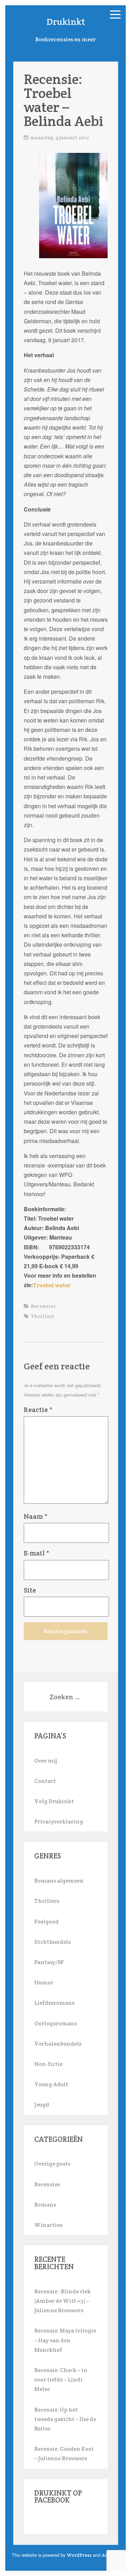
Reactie (38, 1410)
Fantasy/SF (49, 1962)
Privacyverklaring (59, 1822)
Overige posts (52, 2164)
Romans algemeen (59, 1881)
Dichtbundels (52, 1942)
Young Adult (51, 2084)
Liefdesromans (54, 2003)
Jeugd (42, 2105)
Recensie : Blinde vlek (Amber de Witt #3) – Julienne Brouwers (63, 2301)
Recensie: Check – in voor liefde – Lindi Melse (61, 2380)
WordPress (79, 2555)
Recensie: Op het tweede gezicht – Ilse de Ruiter (65, 2419)
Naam (36, 1516)
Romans (45, 2205)
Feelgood (46, 1922)
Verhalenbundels (58, 2044)
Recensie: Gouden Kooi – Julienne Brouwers (64, 2454)
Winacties (48, 2225)
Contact (45, 1781)
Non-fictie (48, 2064)
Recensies (43, 1306)
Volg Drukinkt (54, 1801)
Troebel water (52, 1285)
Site (30, 1590)
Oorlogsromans (55, 2023)
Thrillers (42, 1316)
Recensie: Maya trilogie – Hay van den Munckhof (65, 2340)
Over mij (46, 1761)
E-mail (37, 1553)
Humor (44, 1982)
